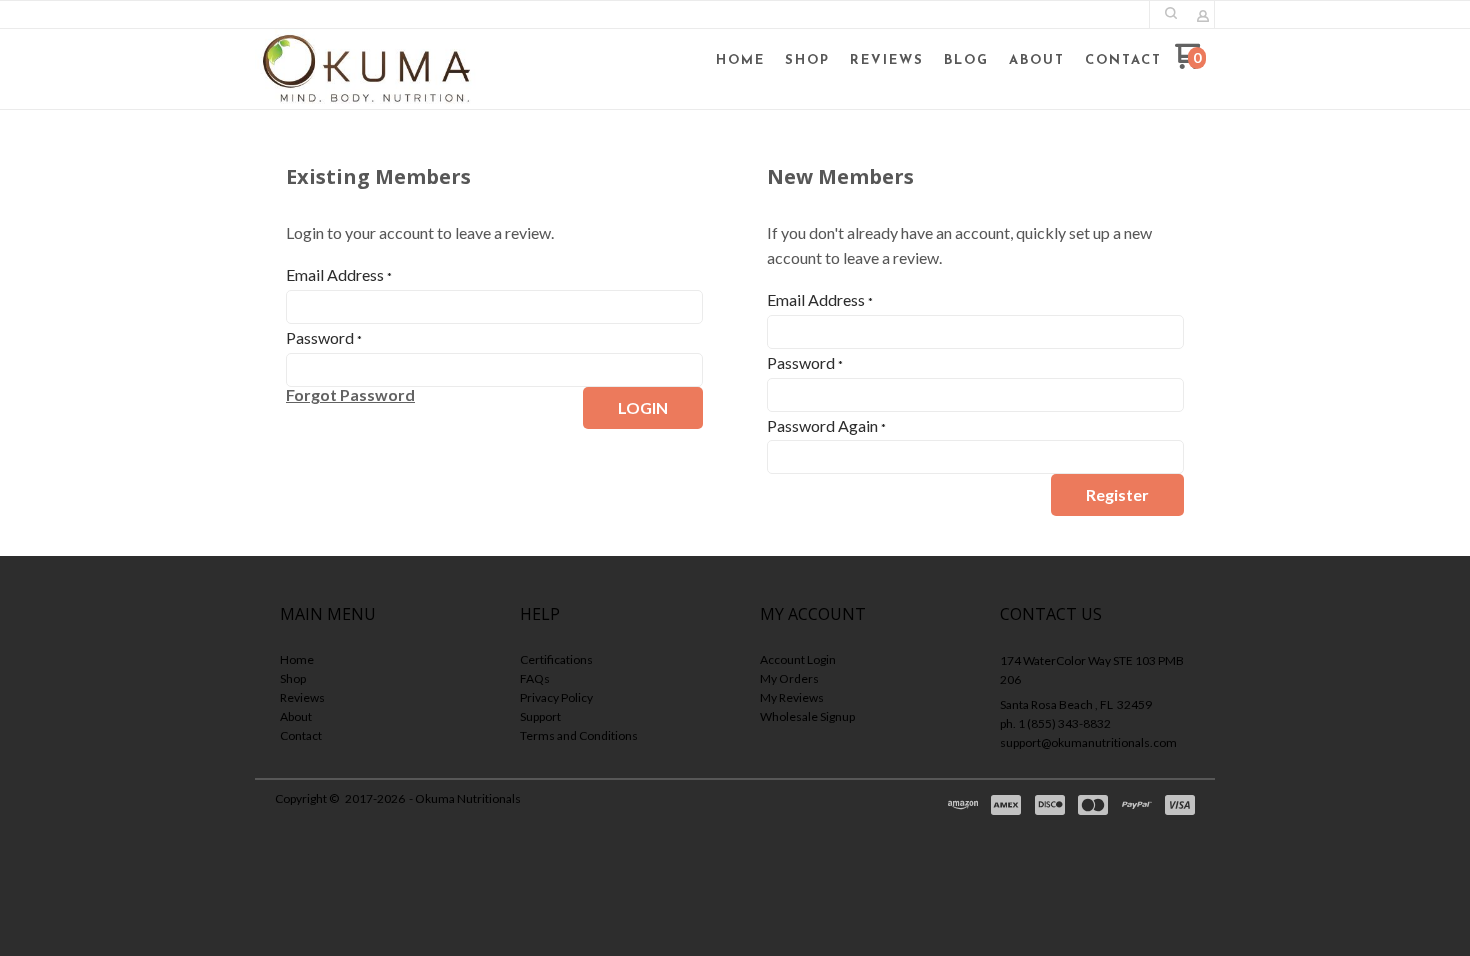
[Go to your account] (1203, 17)
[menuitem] (740, 61)
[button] (1171, 13)
